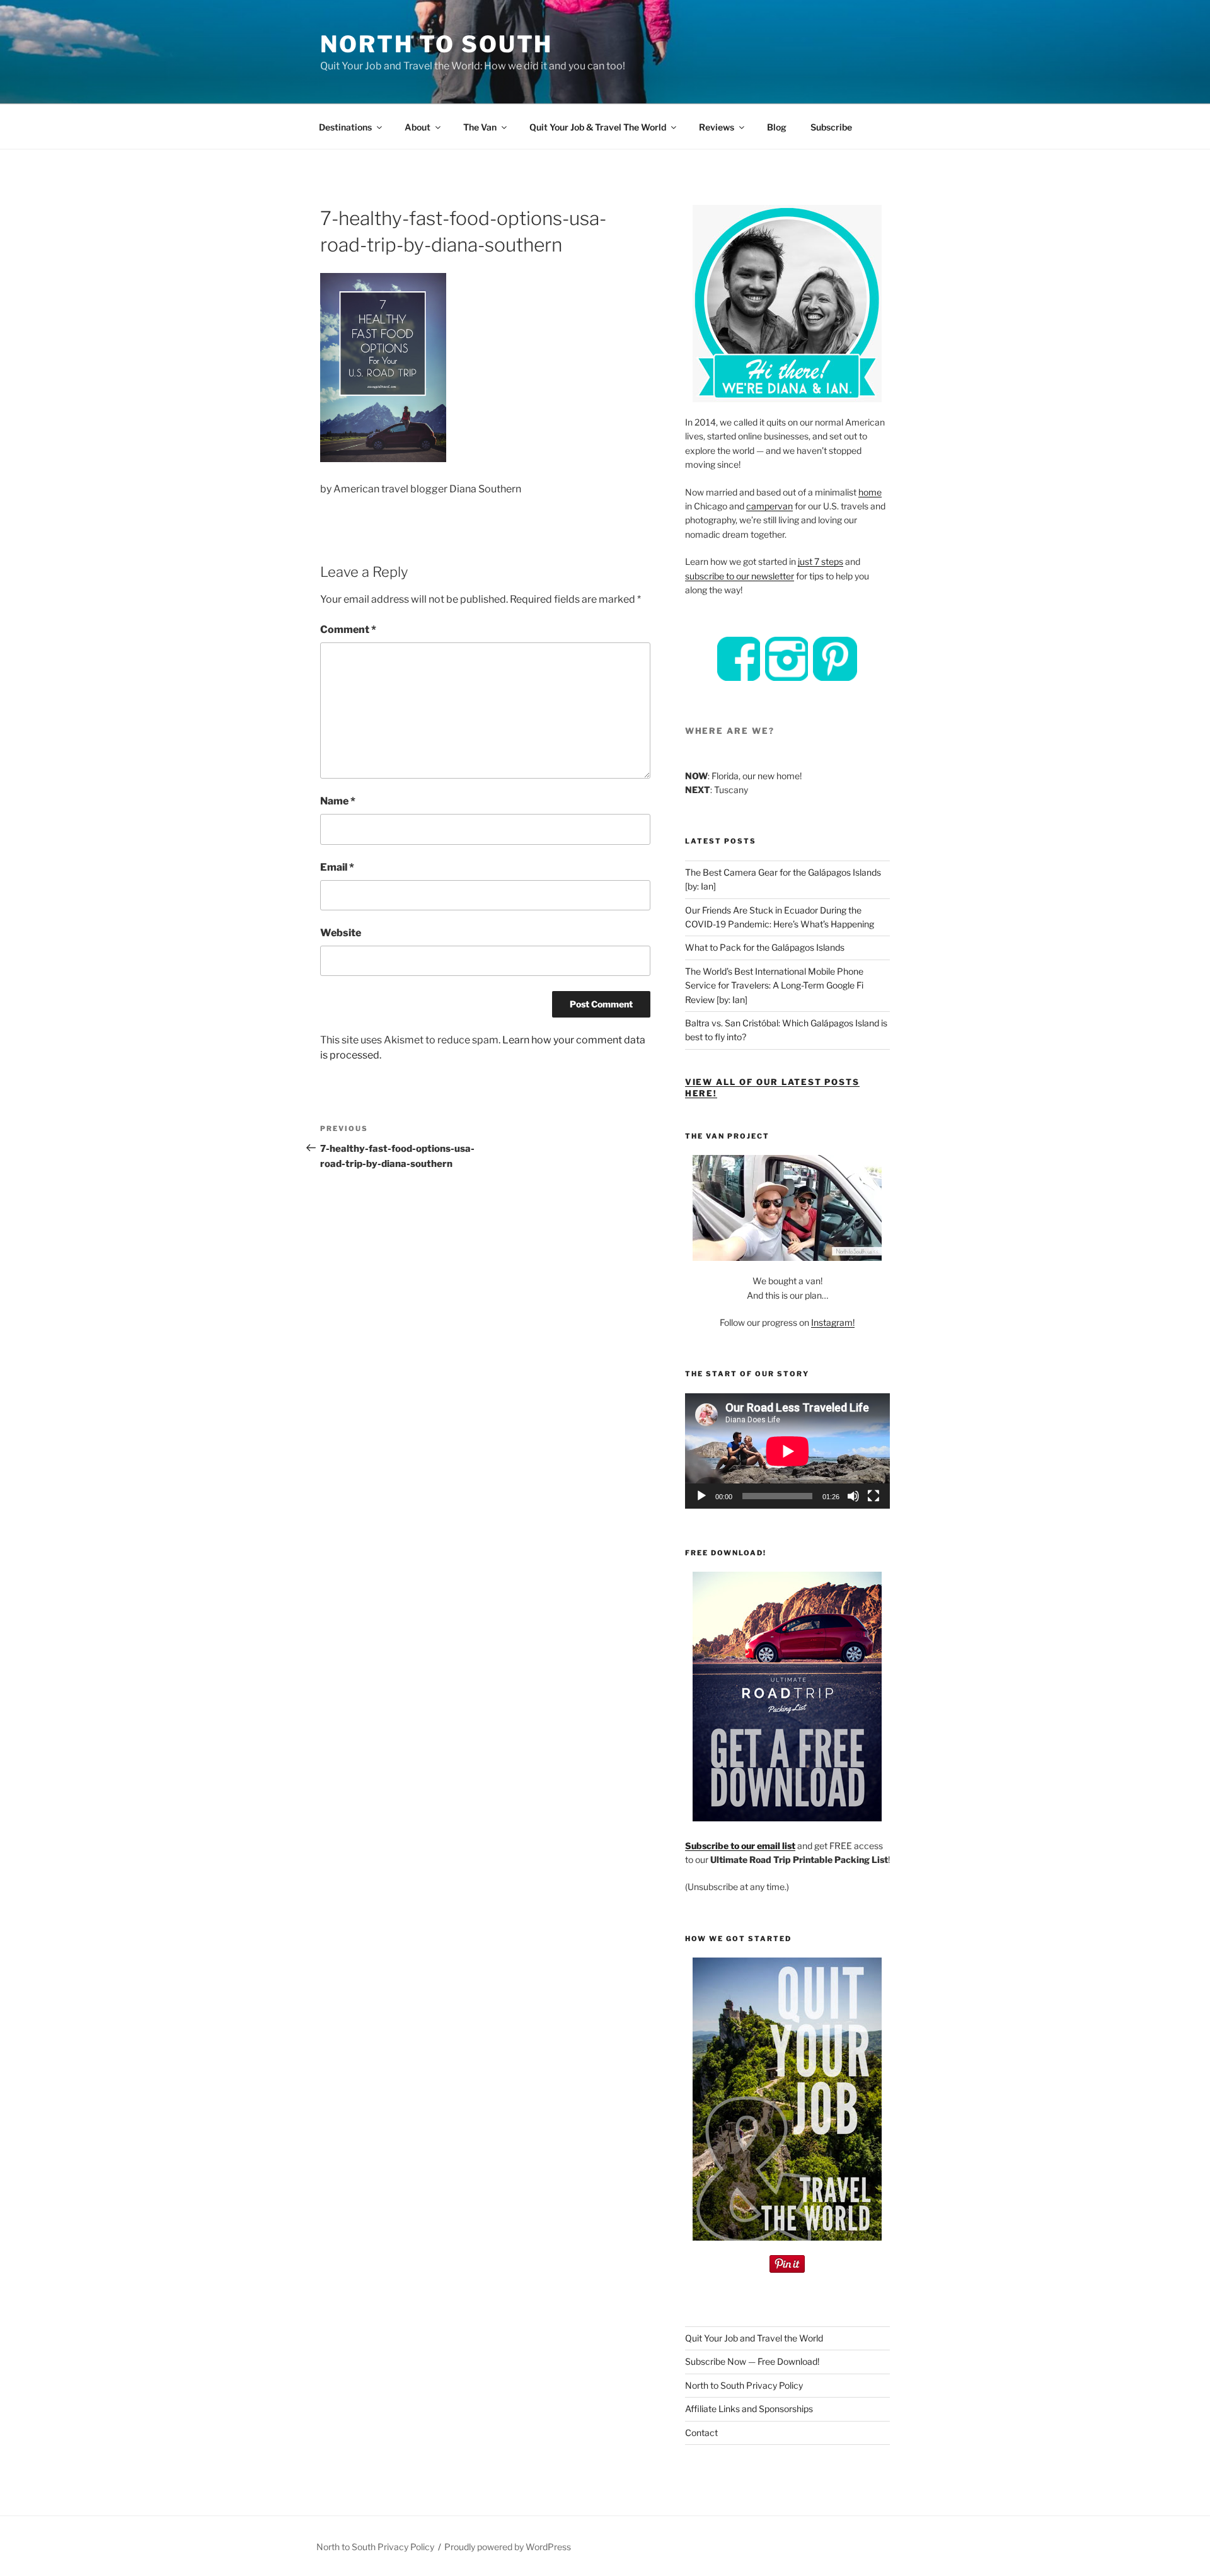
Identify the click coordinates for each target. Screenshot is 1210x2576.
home (870, 492)
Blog (777, 127)
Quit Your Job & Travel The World (598, 127)
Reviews (717, 127)
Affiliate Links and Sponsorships (749, 2409)
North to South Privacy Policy (744, 2385)
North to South (436, 44)
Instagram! (833, 1322)
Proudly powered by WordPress (508, 2547)
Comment (348, 629)
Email (337, 867)
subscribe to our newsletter (740, 576)
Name (338, 801)
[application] (787, 1451)
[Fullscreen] (873, 1496)
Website (341, 933)
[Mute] (853, 1496)
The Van (480, 127)
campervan (769, 506)
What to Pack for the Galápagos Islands (765, 947)
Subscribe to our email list (740, 1846)
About (418, 127)
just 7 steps (821, 561)
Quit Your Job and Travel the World (754, 2338)
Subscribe (831, 127)
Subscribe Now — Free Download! (752, 2361)
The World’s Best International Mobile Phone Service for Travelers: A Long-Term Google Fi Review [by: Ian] (774, 985)
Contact (701, 2433)
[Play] (701, 1496)
